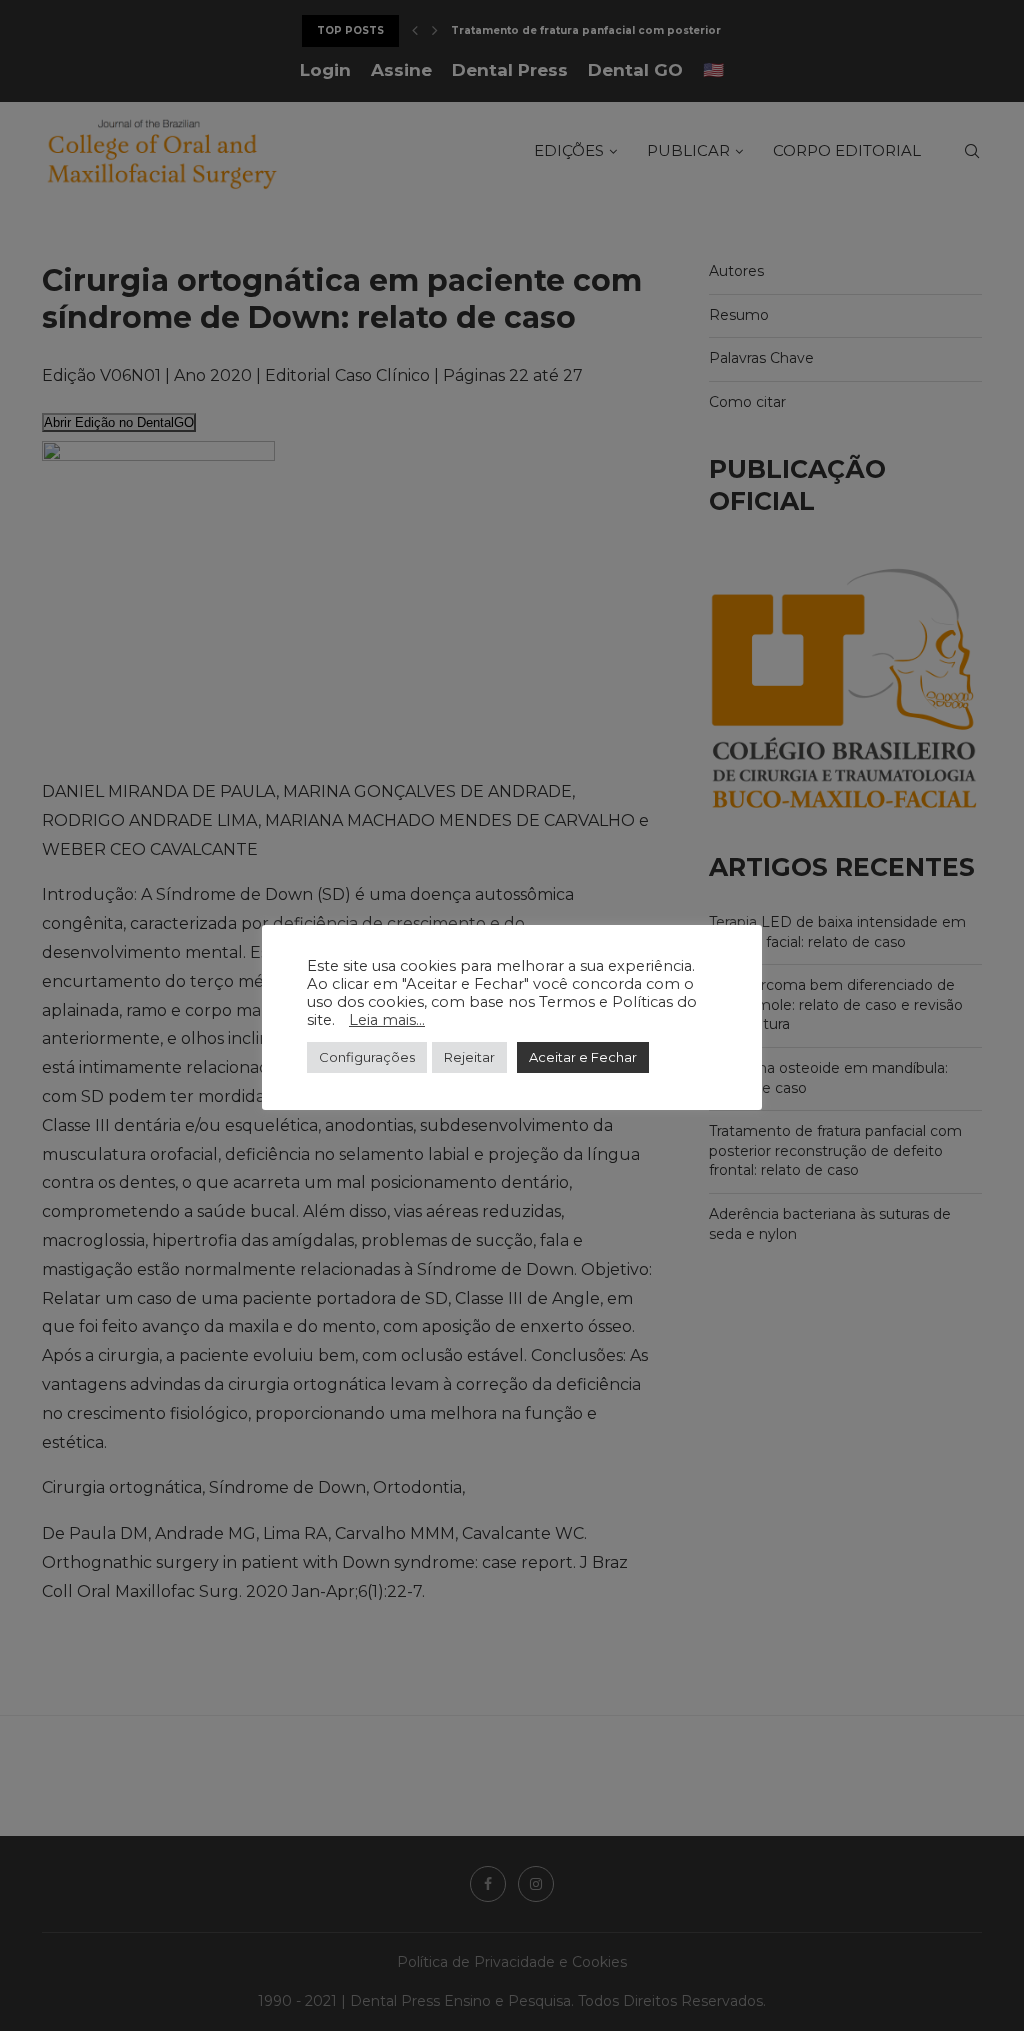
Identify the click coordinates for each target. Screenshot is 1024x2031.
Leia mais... (387, 1020)
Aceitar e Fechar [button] (583, 1057)
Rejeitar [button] (469, 1057)
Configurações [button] (367, 1057)
